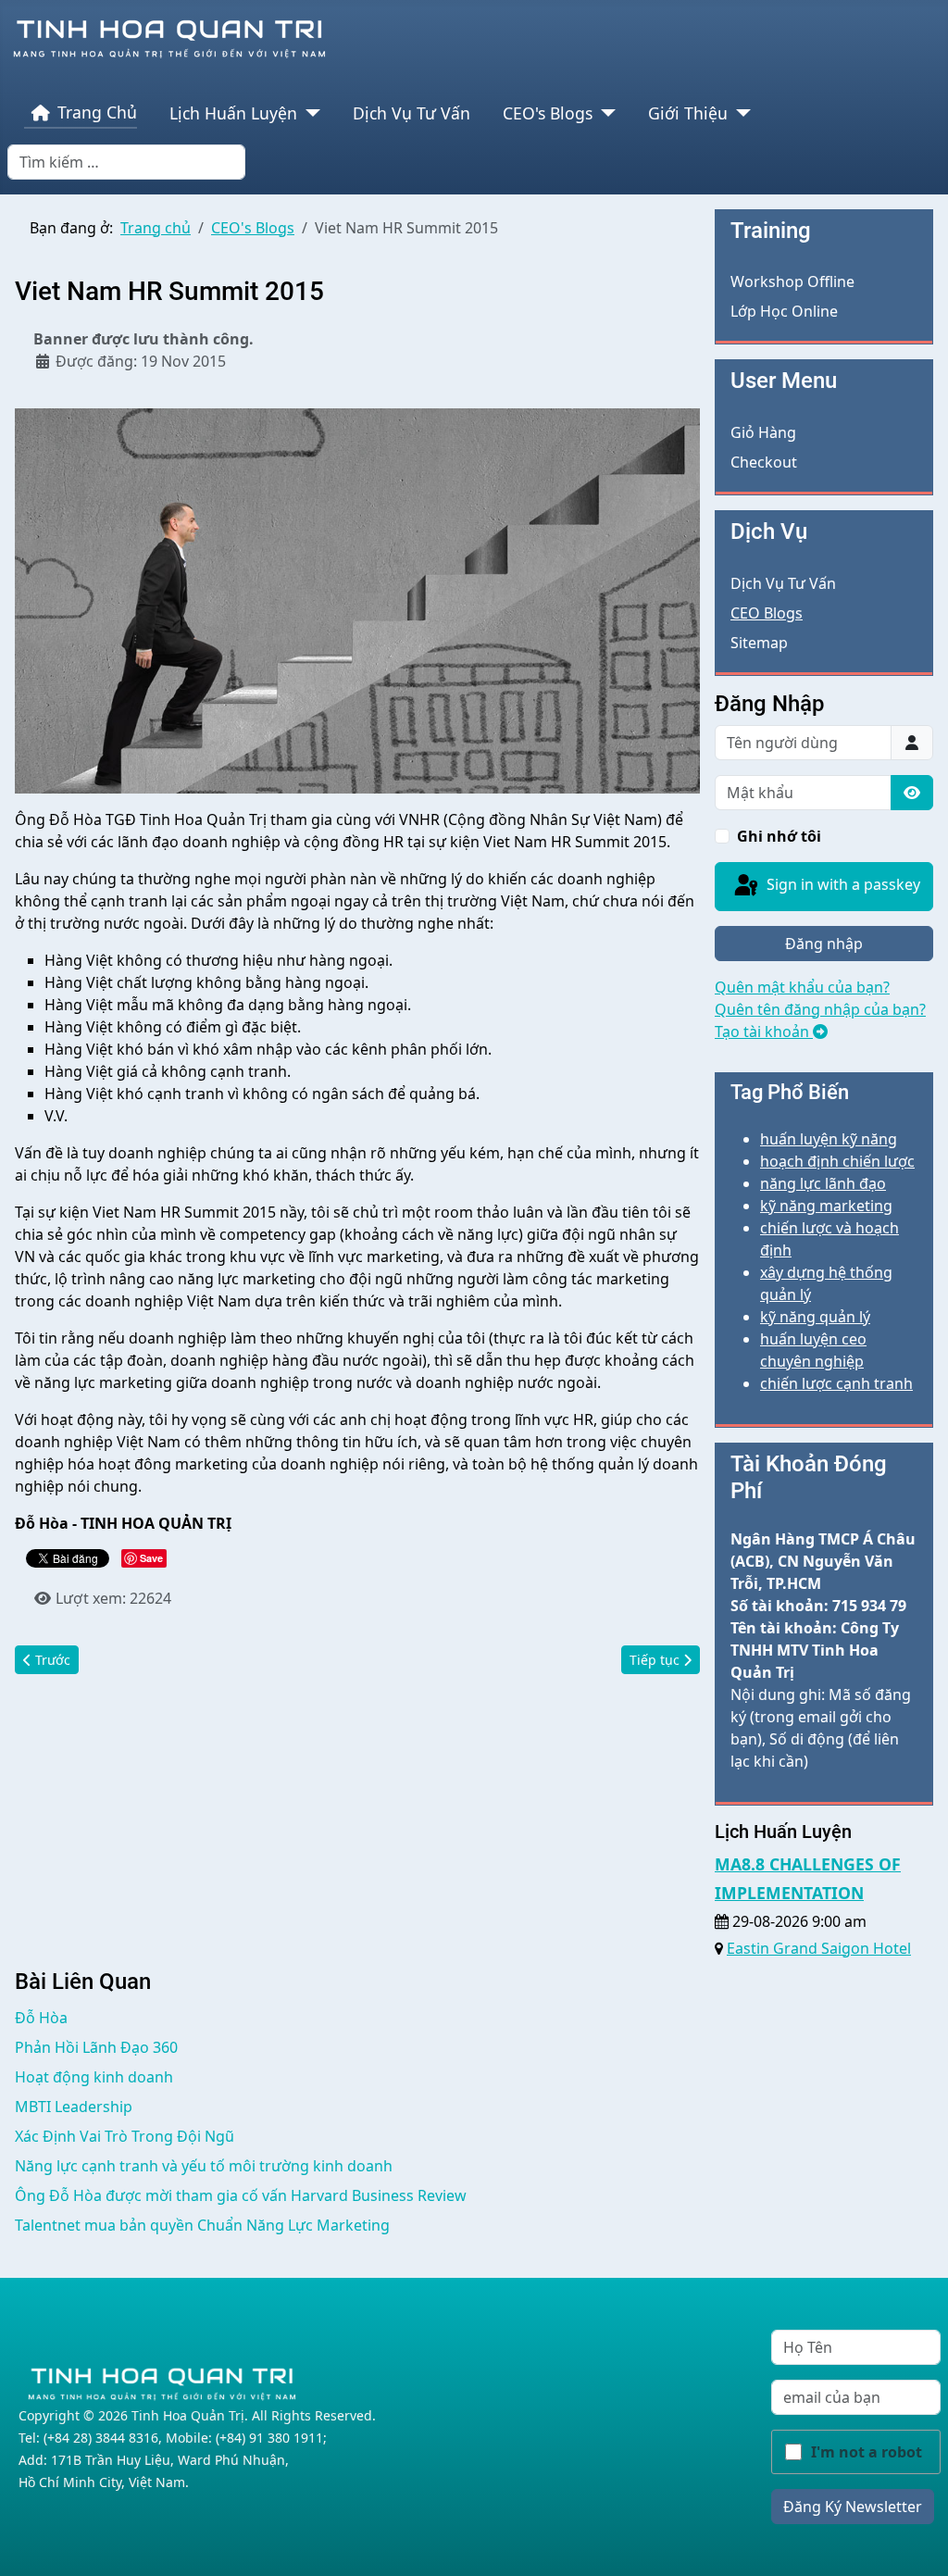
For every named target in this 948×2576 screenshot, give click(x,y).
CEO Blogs (767, 613)
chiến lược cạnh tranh (836, 1383)
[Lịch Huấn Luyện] (309, 113)
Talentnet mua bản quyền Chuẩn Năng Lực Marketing (202, 2225)
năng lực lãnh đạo (823, 1183)
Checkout (764, 462)
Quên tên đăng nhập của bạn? (820, 1009)
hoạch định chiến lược (837, 1161)
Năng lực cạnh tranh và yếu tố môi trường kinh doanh (204, 2166)
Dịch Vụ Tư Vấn (412, 113)
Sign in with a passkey (842, 884)
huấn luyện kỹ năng (829, 1139)
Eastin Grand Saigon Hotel (819, 1948)
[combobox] (126, 162)
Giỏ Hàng (763, 432)
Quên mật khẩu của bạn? (802, 987)
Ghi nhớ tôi (779, 836)
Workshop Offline (792, 281)
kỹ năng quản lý (815, 1317)
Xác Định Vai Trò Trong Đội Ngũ (125, 2136)
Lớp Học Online (784, 311)
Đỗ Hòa (41, 2018)
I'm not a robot (867, 2452)
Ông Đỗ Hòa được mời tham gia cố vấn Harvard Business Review (241, 2195)
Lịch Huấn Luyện (233, 113)
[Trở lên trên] (916, 2542)
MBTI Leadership (74, 2107)
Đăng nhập (824, 944)
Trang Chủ (97, 112)
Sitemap (759, 643)
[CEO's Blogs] (604, 113)
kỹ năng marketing (826, 1206)
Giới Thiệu (688, 113)
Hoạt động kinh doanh (94, 2077)
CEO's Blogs (548, 113)
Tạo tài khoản (764, 1032)
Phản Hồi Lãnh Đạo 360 (96, 2047)
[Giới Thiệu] (739, 113)
